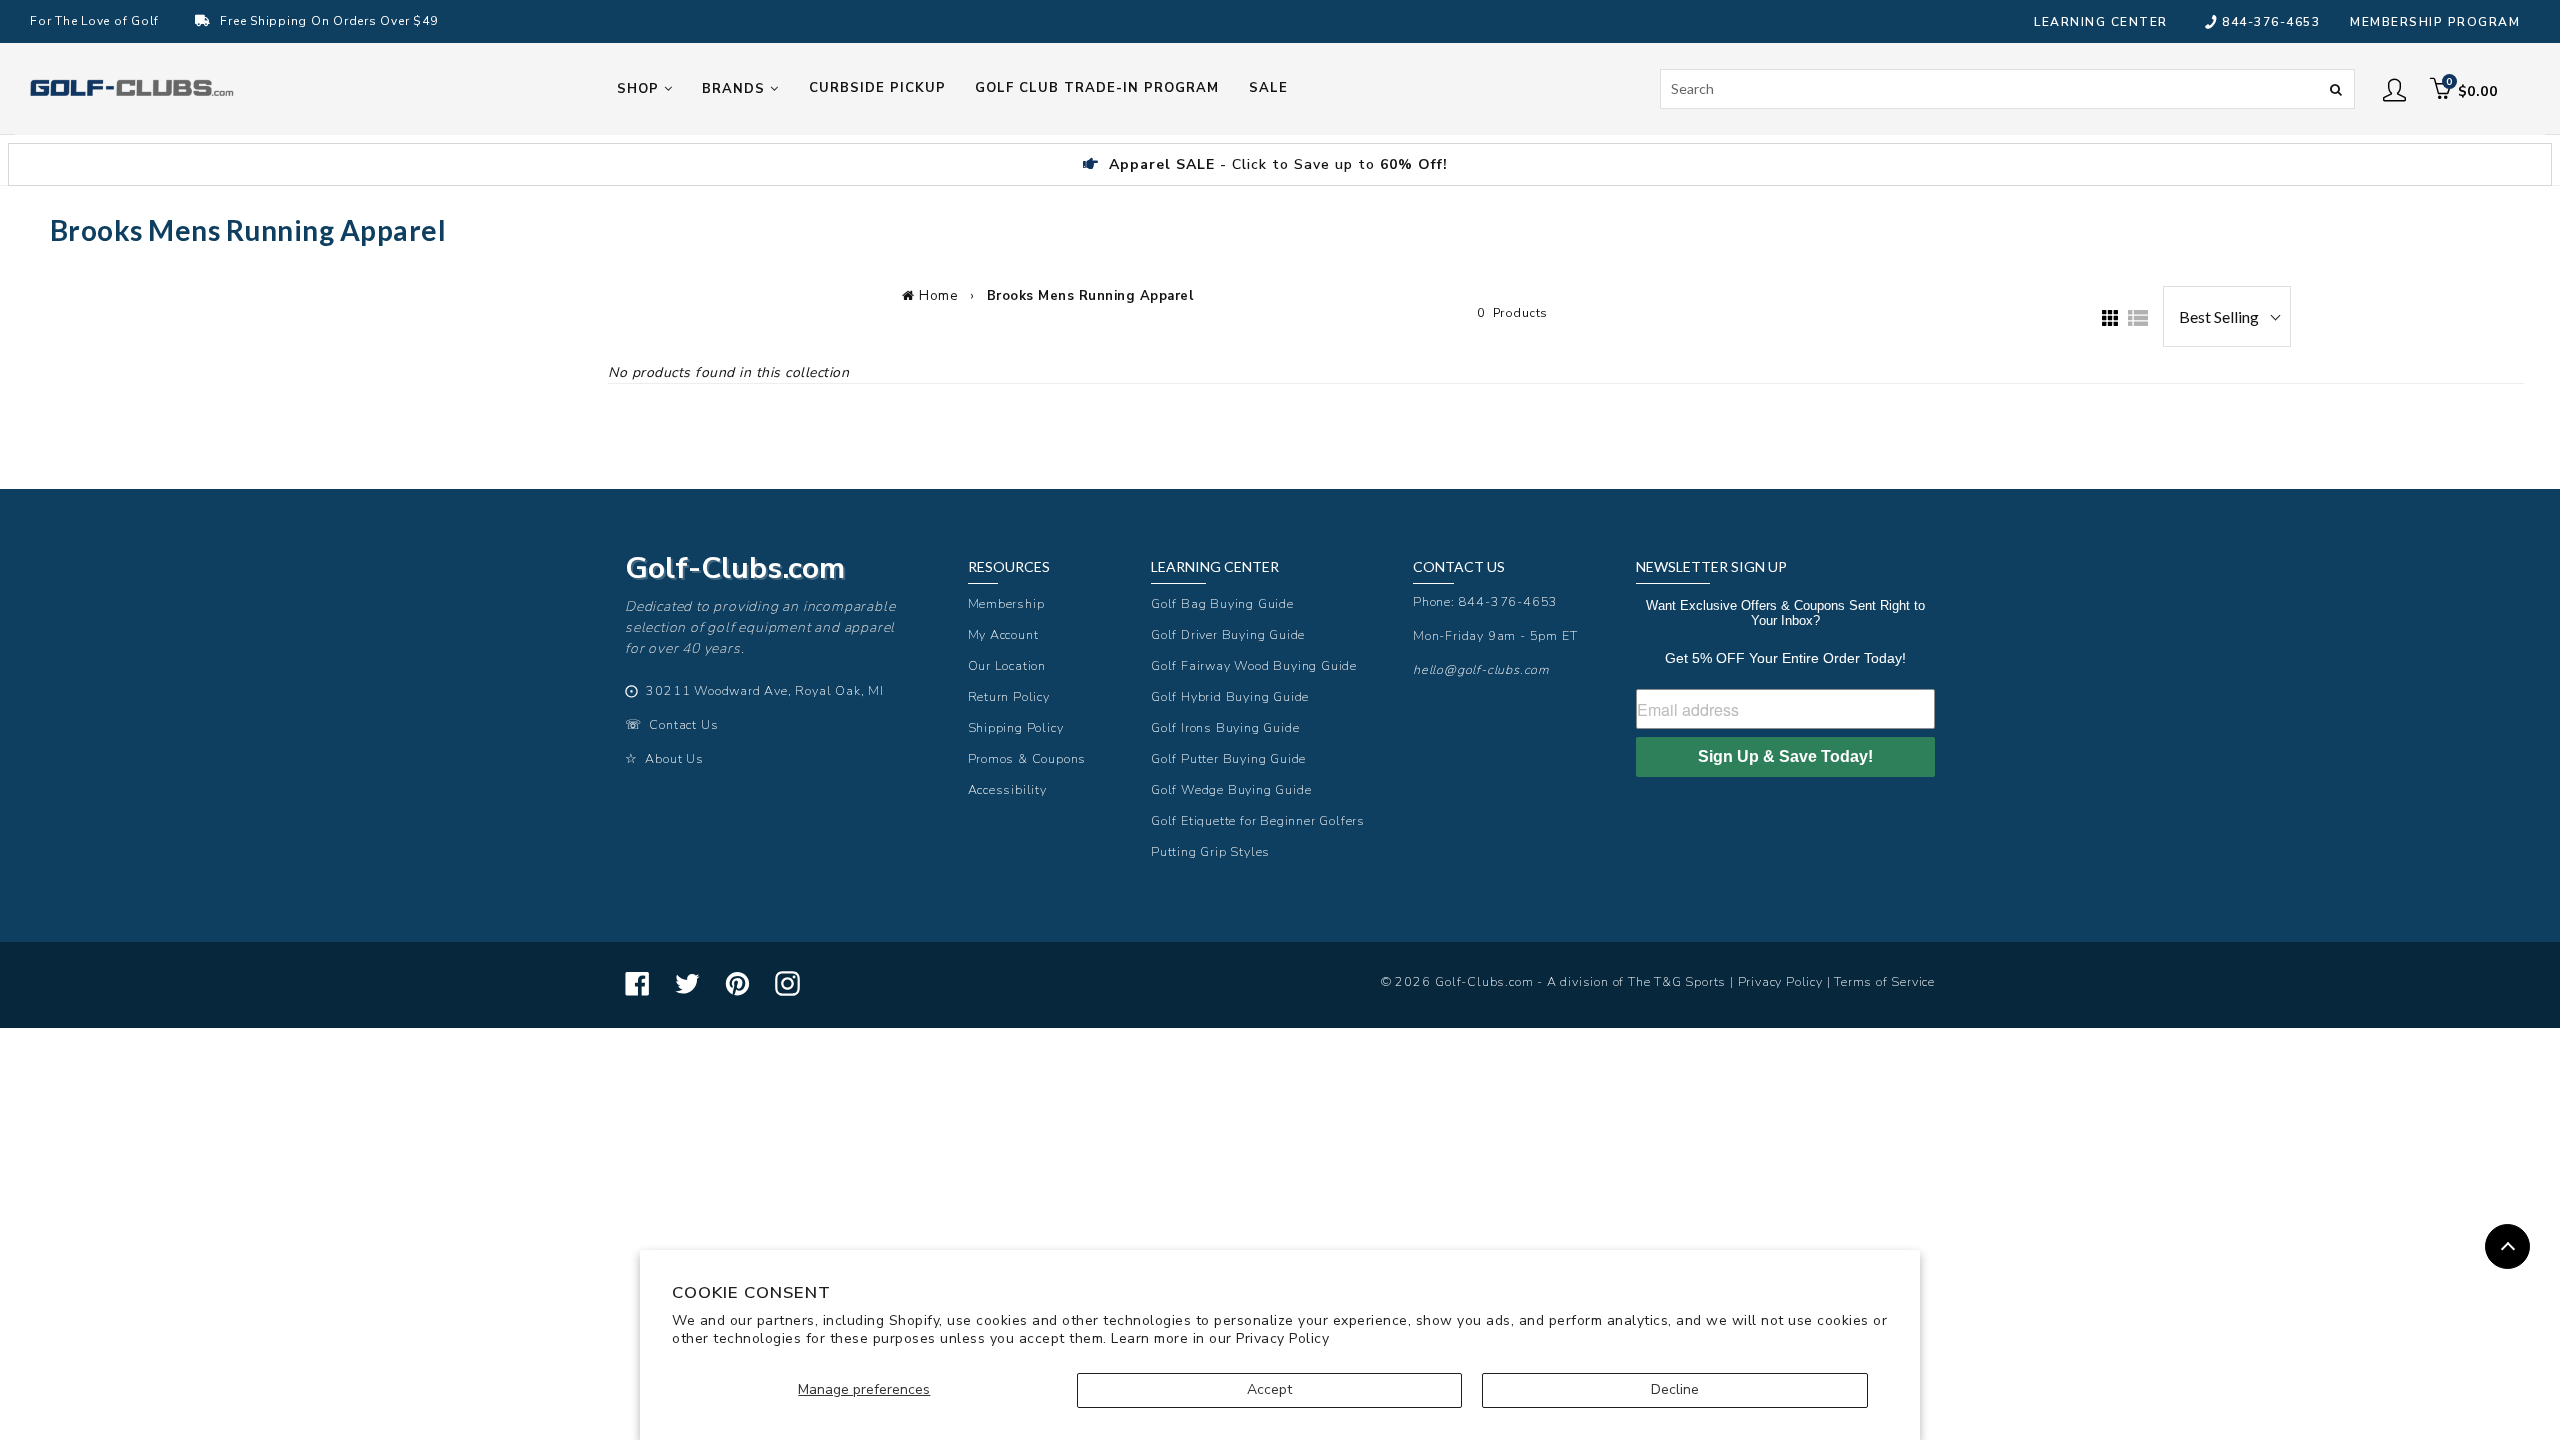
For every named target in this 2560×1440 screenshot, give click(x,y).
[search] (2008, 89)
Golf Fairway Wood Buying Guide (1254, 665)
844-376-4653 (2271, 22)
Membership (1006, 603)
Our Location (1007, 665)
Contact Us (683, 724)
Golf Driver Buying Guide (1228, 634)
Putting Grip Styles (1210, 851)
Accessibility (1007, 789)
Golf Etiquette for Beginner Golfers (1258, 820)
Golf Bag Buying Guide (1222, 603)
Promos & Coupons (1027, 758)
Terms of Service (1884, 981)
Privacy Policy (1282, 1338)
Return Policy (1009, 696)
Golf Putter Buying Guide (1228, 758)
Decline (1675, 1389)
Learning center (2101, 22)
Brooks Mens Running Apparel (1090, 296)
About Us (674, 758)
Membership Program (2435, 22)
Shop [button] (640, 89)
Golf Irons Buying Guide (1225, 727)
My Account (1003, 634)
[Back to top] (2507, 1246)
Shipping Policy (1016, 727)
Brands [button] (736, 89)
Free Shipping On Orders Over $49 (328, 21)
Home (938, 296)
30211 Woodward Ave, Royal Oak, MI (764, 690)
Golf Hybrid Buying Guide (1230, 696)
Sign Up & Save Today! (1785, 756)
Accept (1269, 1389)
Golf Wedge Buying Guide (1231, 789)
